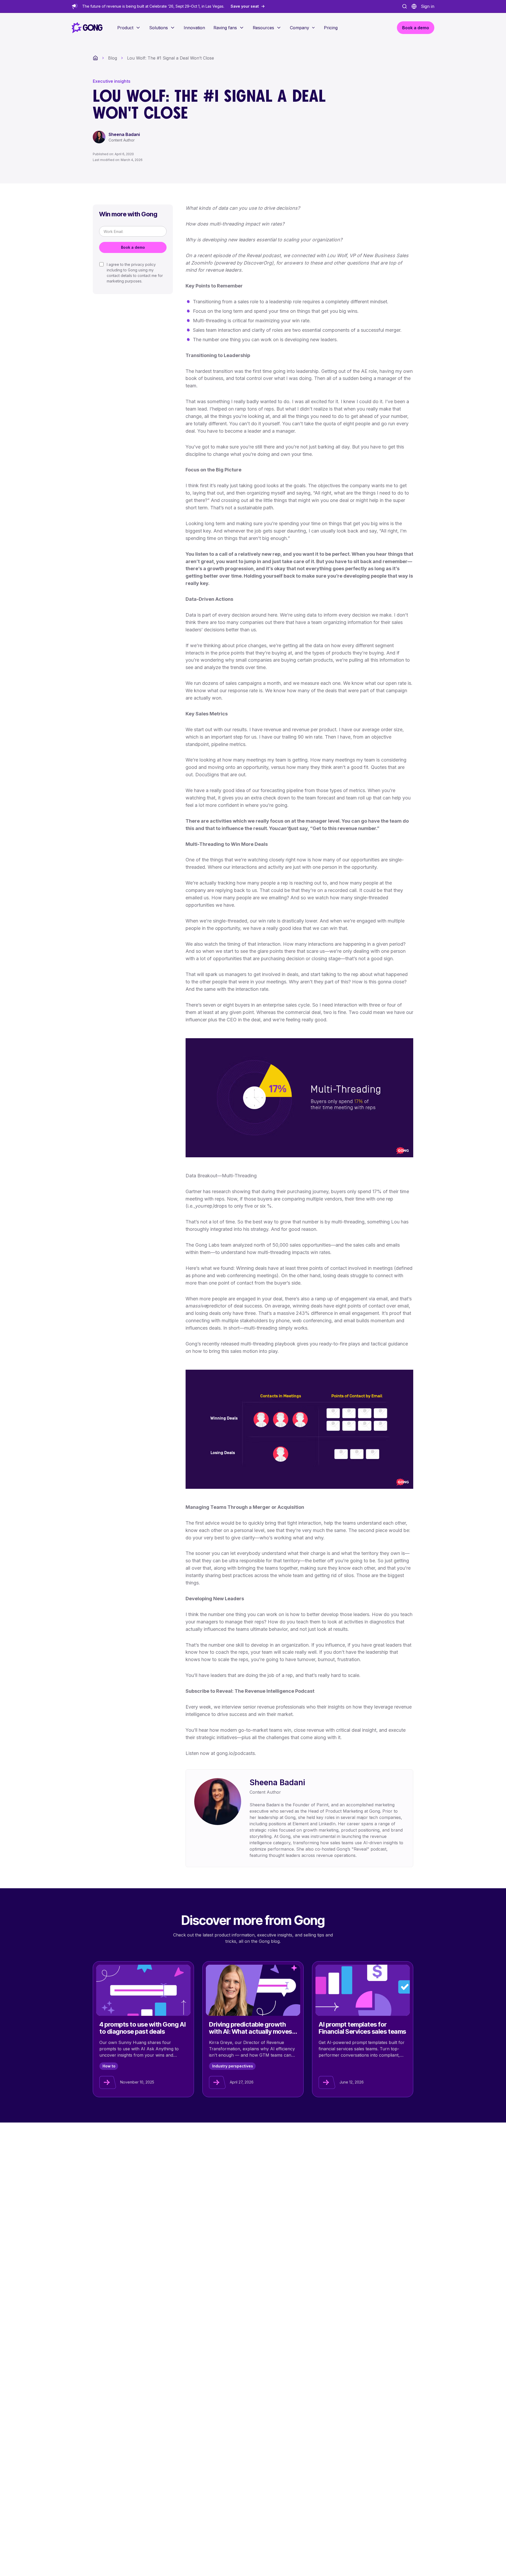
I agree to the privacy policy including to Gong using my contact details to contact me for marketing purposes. (135, 273)
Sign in (428, 6)
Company (300, 28)
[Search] (405, 6)
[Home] (95, 58)
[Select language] (414, 6)
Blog (113, 58)
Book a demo (133, 247)
